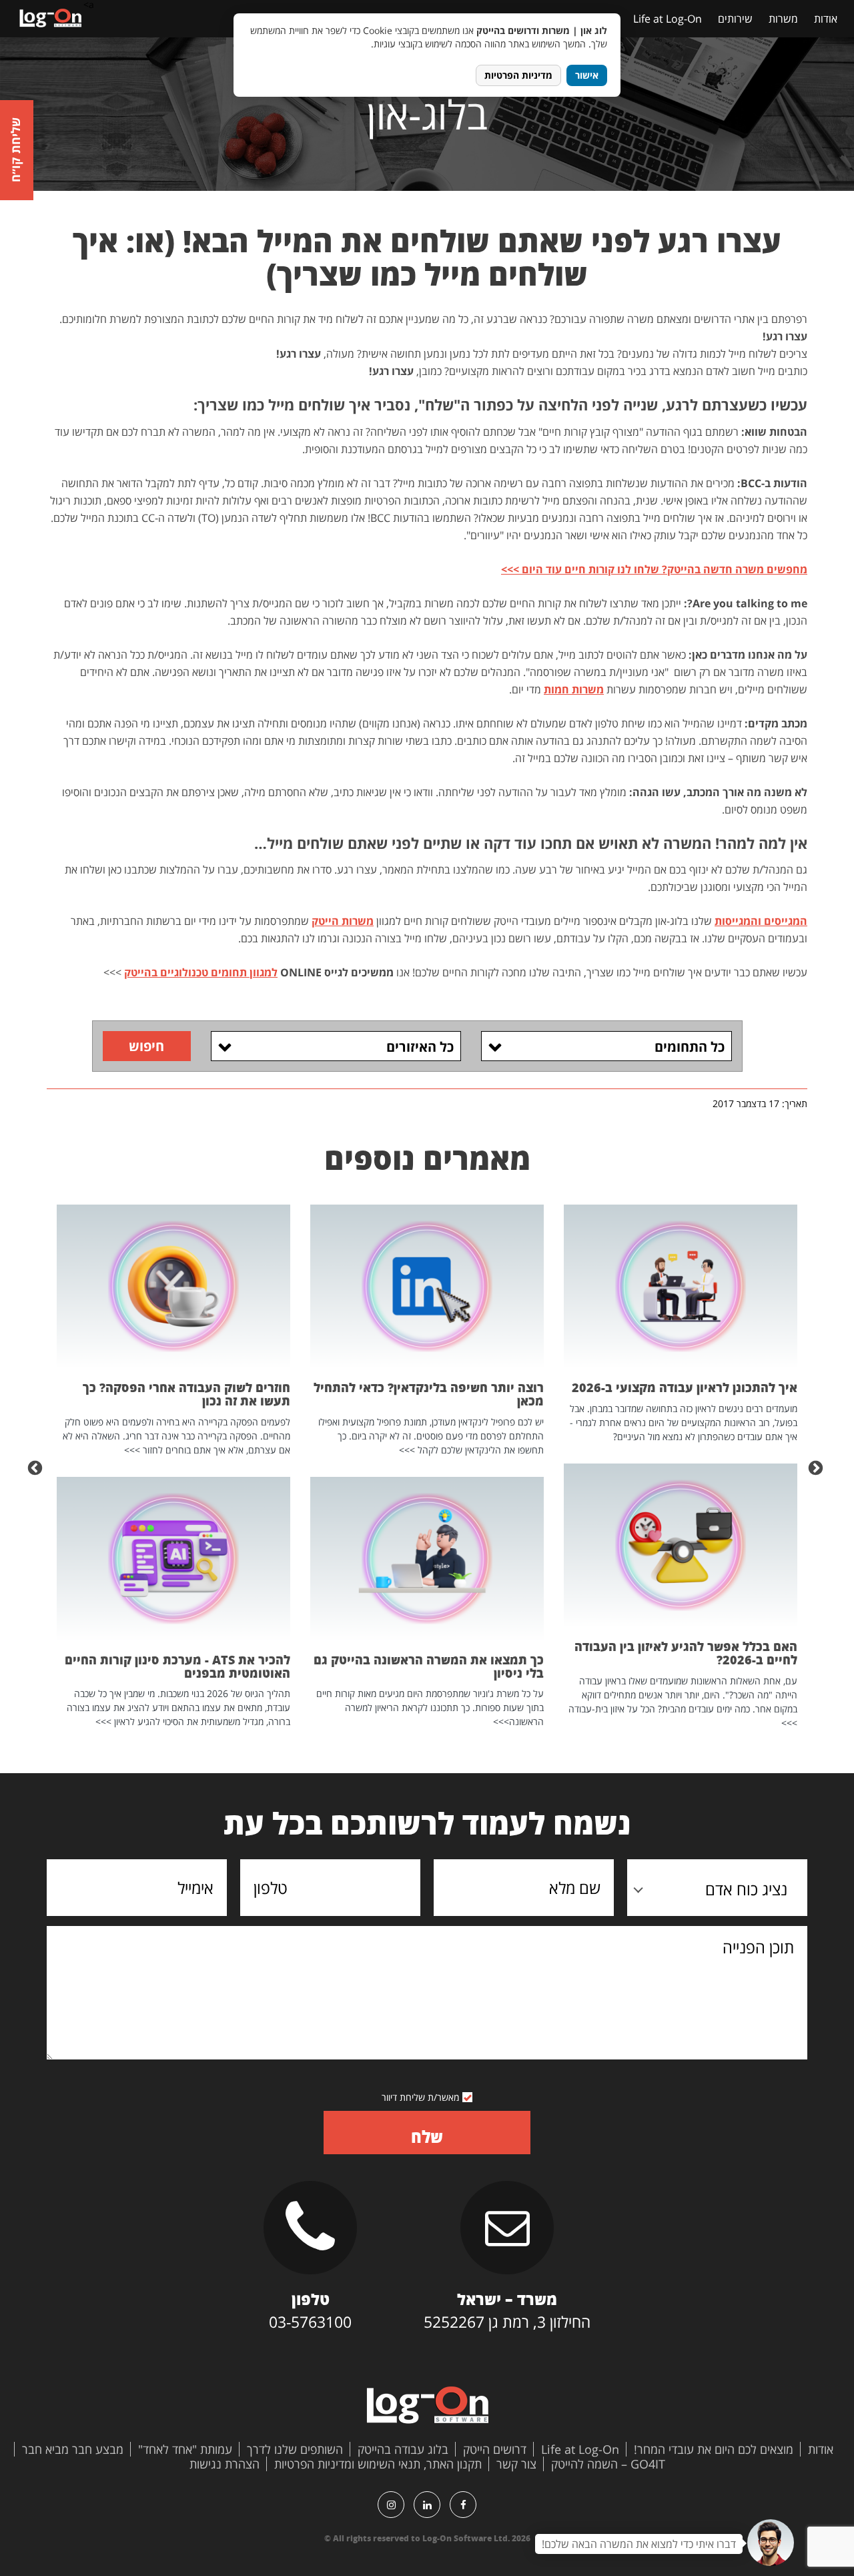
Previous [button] (817, 1467)
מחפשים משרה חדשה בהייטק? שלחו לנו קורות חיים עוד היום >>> (654, 569)
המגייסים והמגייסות (761, 921)
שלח (427, 2137)
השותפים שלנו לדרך (295, 2449)
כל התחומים (690, 1047)
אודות (826, 19)
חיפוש (146, 1046)
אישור (587, 75)
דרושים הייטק (495, 2449)
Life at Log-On (668, 19)
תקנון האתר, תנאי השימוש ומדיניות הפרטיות (378, 2464)
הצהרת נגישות (225, 2464)
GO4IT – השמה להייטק (608, 2464)
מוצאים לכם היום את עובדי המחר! (714, 2449)
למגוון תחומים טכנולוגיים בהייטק (201, 972)
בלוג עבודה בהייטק (403, 2449)
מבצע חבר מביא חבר (73, 2449)
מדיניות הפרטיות (518, 75)
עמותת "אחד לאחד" (185, 2449)
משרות (783, 19)
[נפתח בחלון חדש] (463, 2505)
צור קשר (516, 2464)
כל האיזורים (420, 1047)
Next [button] (37, 1467)
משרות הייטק (343, 921)
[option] (681, 1467)
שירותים (735, 19)
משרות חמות (574, 689)
